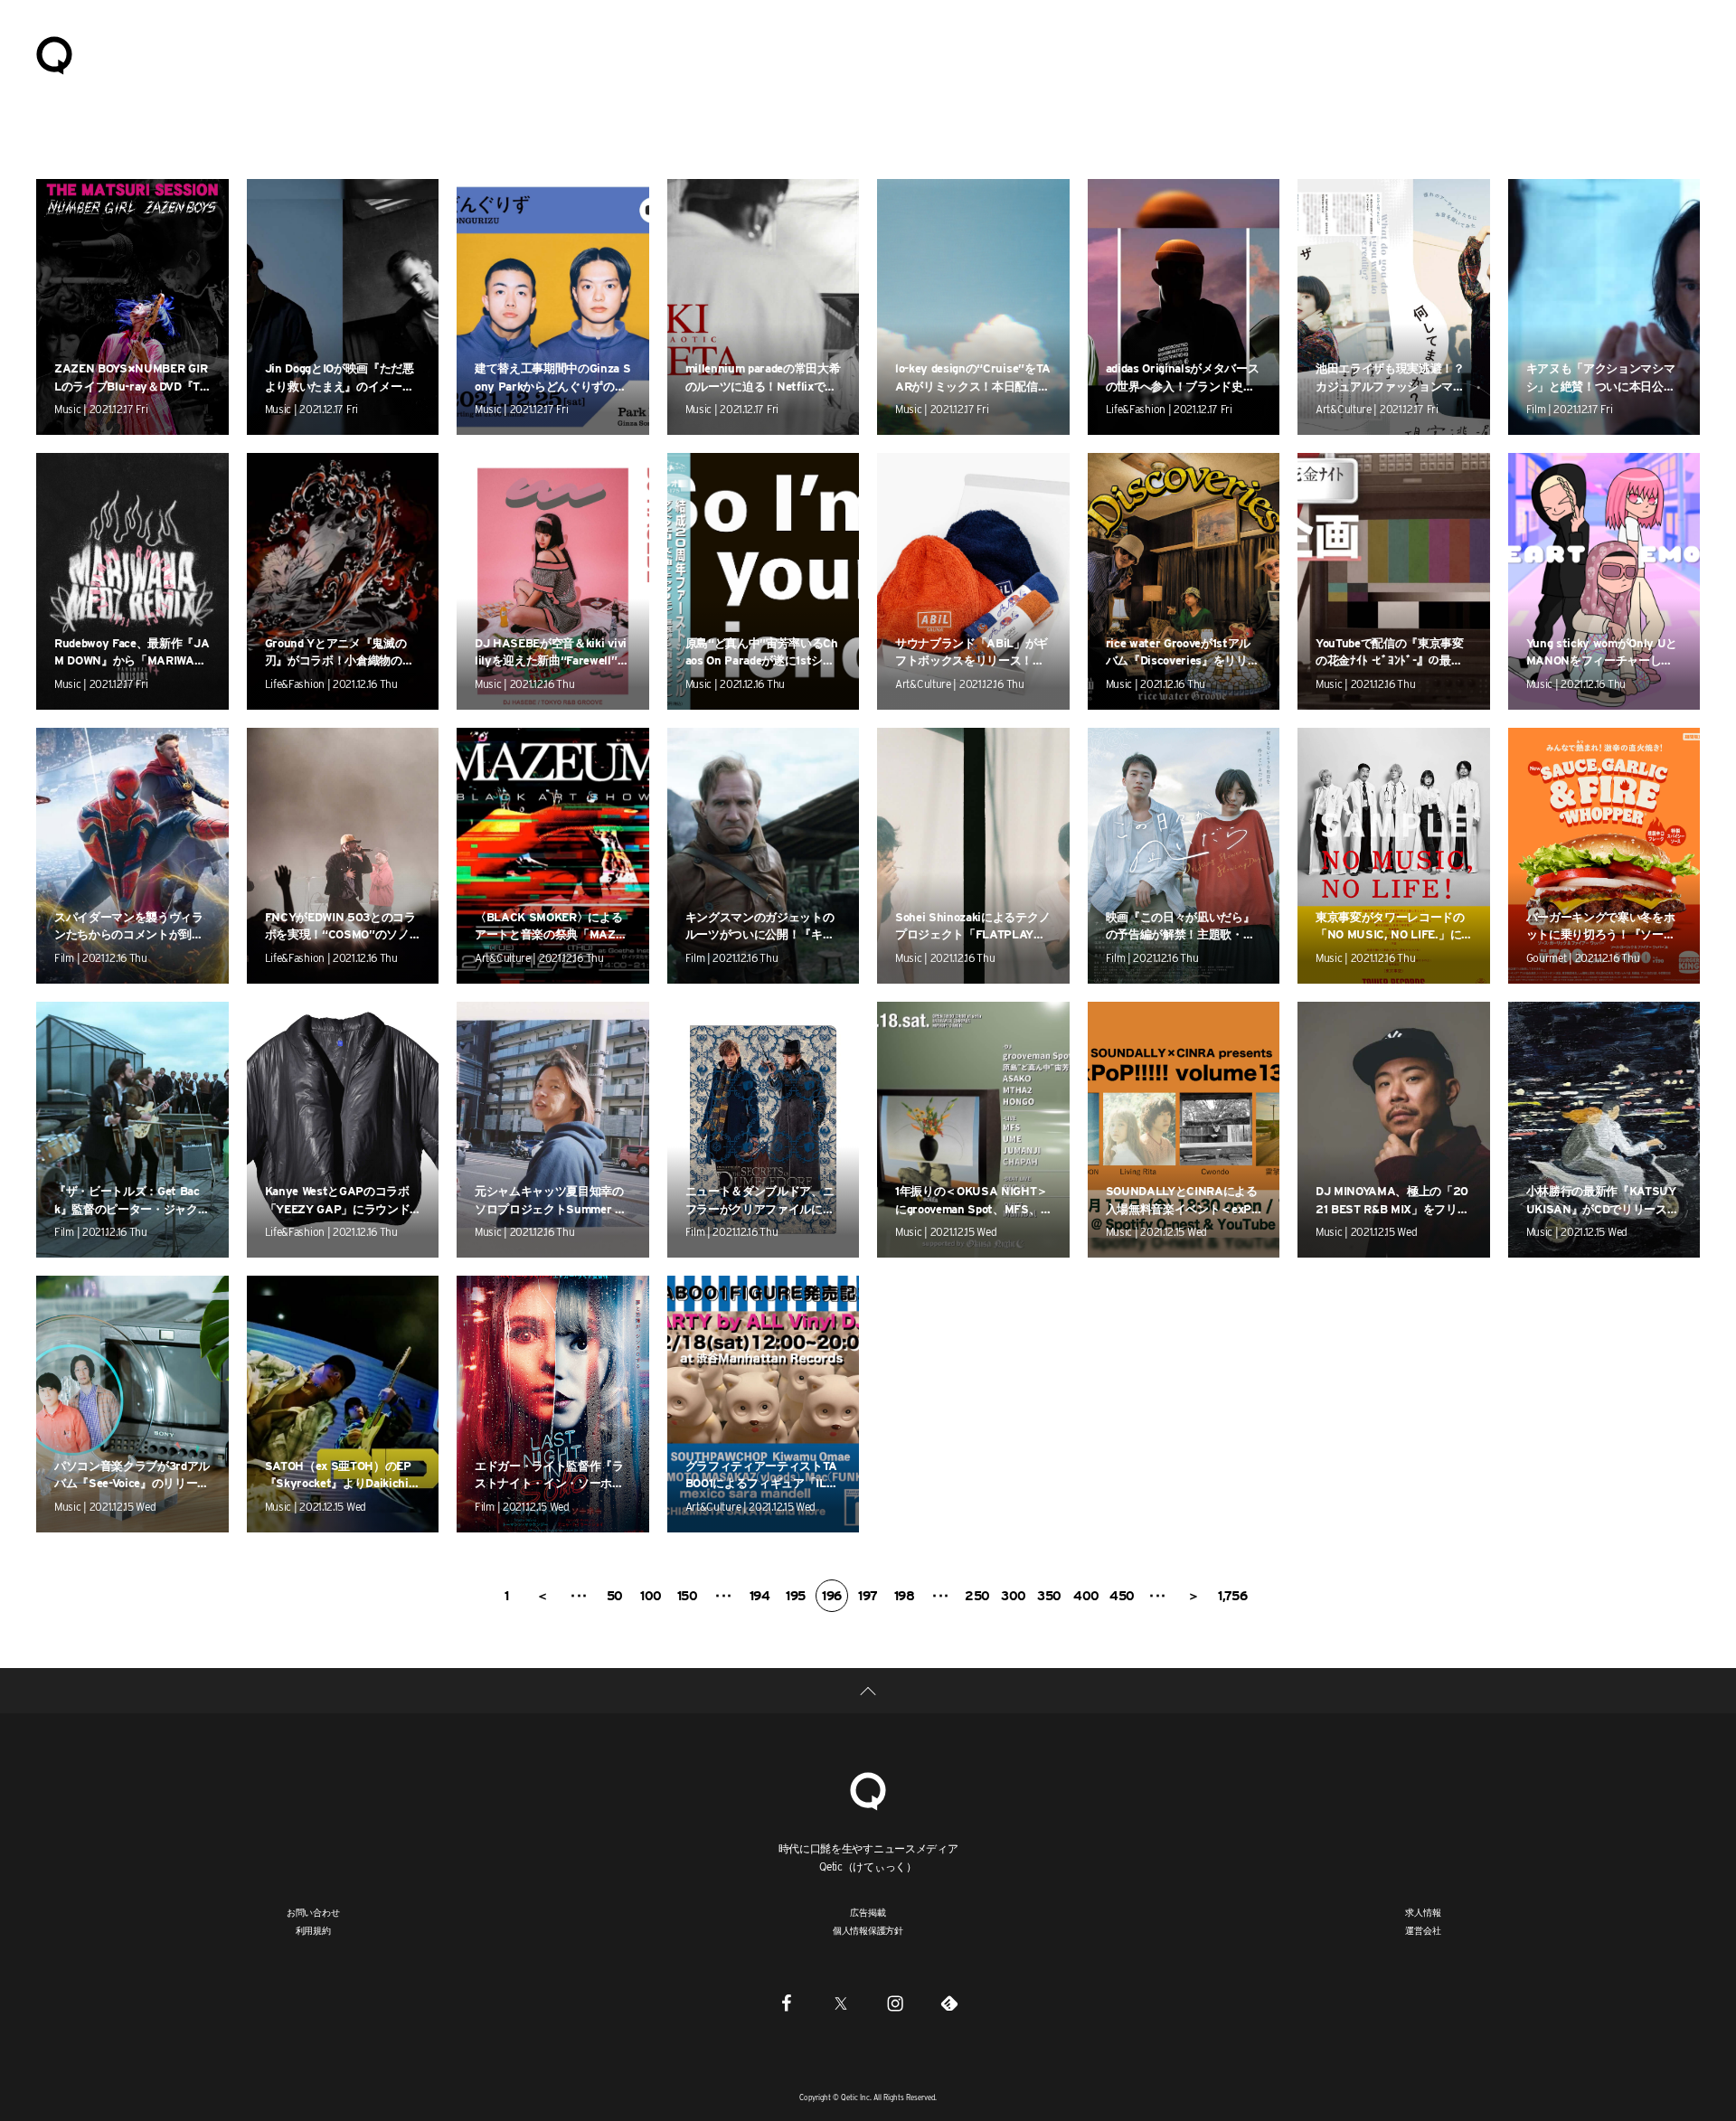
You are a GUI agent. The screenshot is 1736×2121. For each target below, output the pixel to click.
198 (905, 1596)
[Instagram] (895, 2003)
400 (1086, 1596)
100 (651, 1596)
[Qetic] (54, 54)
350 (1049, 1596)
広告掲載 (868, 1912)
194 (760, 1596)
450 (1122, 1596)
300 (1014, 1596)
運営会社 (1423, 1930)
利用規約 (313, 1930)
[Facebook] (787, 2003)
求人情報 (1423, 1912)
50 (615, 1596)
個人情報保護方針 (868, 1930)
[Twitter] (841, 2003)
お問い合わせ (313, 1912)
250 (977, 1596)
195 (796, 1596)
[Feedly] (949, 2003)
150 (688, 1596)
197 (868, 1596)
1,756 (1232, 1596)
